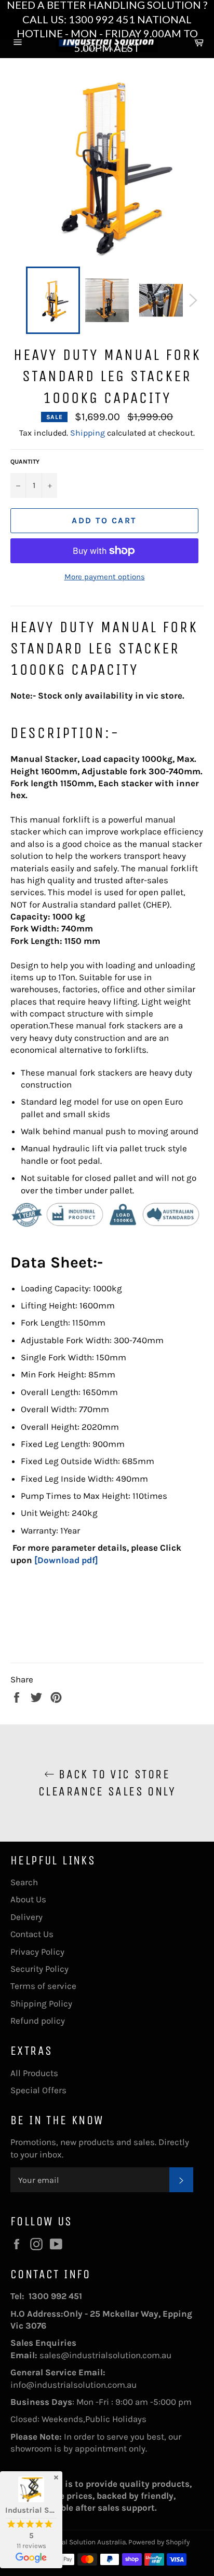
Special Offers (38, 2090)
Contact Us (32, 1934)
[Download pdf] (66, 1560)
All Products (34, 2073)
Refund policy (38, 2021)
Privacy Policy (37, 1952)
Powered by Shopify (159, 2542)
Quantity (25, 462)
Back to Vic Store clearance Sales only (107, 1783)
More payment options (105, 577)
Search (24, 1882)
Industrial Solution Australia (81, 2542)
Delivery (26, 1917)
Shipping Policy (41, 2003)
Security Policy (39, 1969)
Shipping (88, 433)
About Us (28, 1899)
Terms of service (43, 1986)
